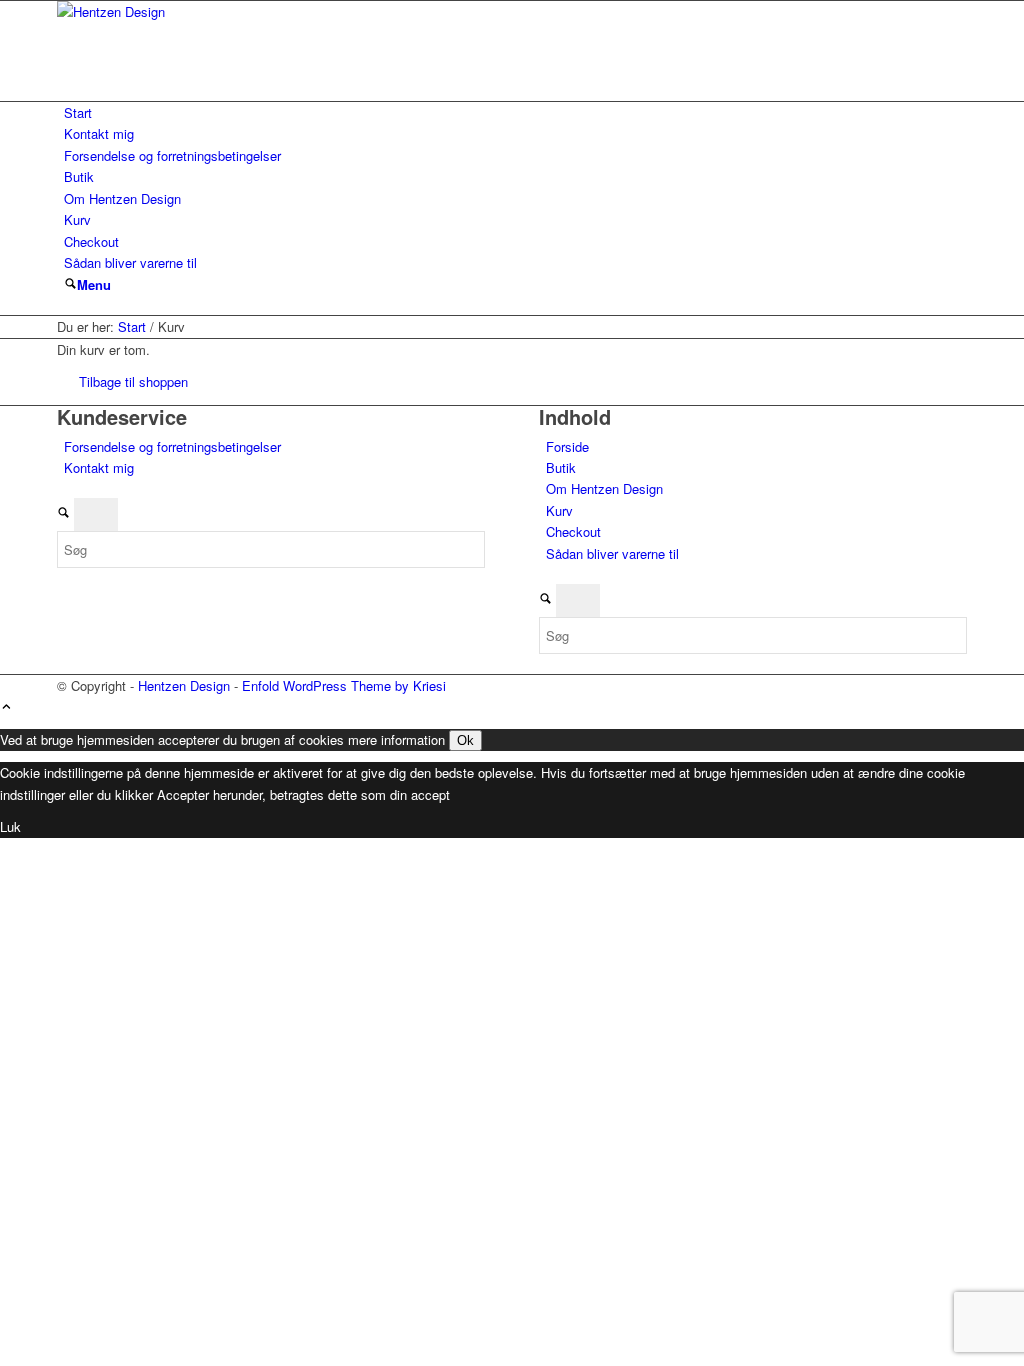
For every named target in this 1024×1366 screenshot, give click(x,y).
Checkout (91, 241)
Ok (465, 740)
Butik (79, 176)
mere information (396, 739)
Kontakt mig (99, 133)
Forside (567, 446)
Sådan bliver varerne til (130, 262)
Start (78, 112)
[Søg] (70, 284)
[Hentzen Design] (207, 11)
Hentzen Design (184, 685)
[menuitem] (70, 284)
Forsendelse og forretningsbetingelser (172, 155)
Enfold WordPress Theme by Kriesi (344, 685)
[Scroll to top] (6, 707)
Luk (10, 826)
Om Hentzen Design (122, 198)
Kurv (77, 219)
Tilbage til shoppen (133, 381)
